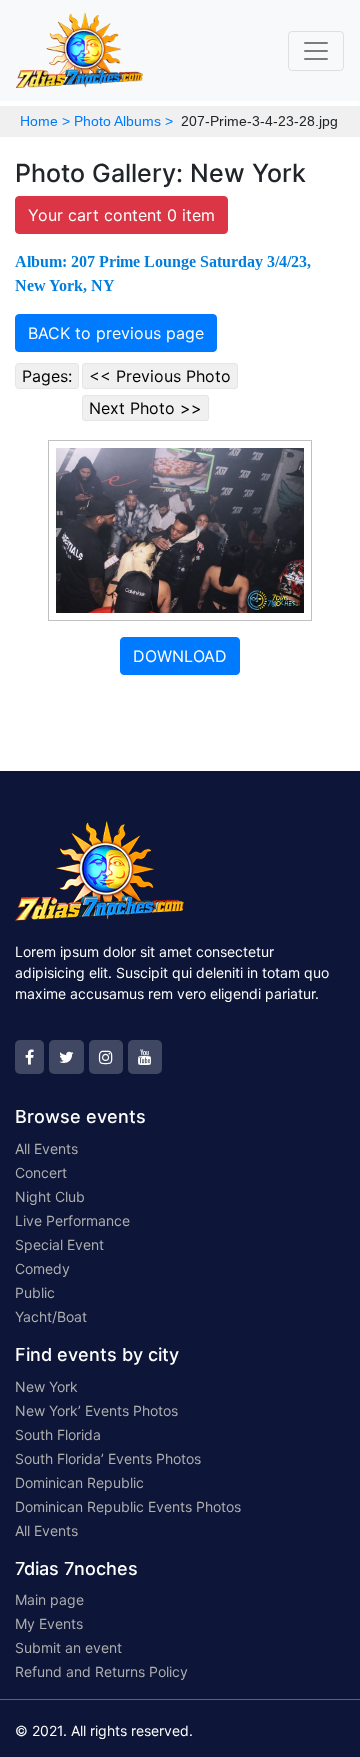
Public (35, 1292)
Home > (45, 121)
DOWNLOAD (180, 656)
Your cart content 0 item (121, 215)
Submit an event (68, 1647)
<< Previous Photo (160, 376)
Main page (49, 1599)
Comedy (42, 1268)
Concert (41, 1172)
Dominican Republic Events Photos (128, 1506)
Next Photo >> (145, 408)
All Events (46, 1148)
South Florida (58, 1434)
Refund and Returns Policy (101, 1671)
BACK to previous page (116, 333)
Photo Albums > (123, 121)
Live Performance (72, 1220)
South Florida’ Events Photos (108, 1458)
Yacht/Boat (51, 1316)
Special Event (59, 1244)
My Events (49, 1623)
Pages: (47, 376)
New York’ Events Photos (96, 1410)
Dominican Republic (79, 1482)
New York (46, 1386)
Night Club (50, 1196)
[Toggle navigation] (316, 51)
